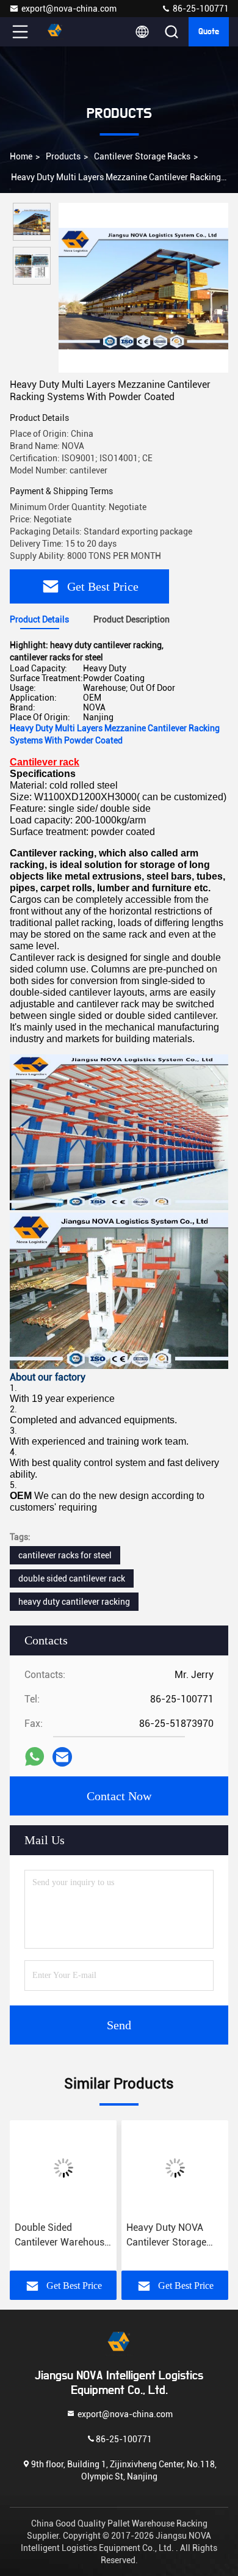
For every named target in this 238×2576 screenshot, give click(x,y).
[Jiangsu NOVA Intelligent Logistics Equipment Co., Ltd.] (60, 32)
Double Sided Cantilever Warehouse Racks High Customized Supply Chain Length (62, 2236)
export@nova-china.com (69, 9)
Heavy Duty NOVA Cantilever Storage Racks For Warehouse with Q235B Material (174, 2236)
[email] (62, 1757)
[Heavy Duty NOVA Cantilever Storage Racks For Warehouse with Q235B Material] (175, 2168)
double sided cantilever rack (72, 1578)
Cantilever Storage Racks (142, 156)
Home (21, 156)
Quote (209, 32)
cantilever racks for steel (65, 1555)
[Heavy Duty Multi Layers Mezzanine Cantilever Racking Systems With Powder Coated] (143, 288)
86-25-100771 (200, 9)
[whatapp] (34, 1757)
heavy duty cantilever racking (74, 1602)
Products (63, 156)
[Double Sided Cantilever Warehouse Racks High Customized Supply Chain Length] (63, 2168)
